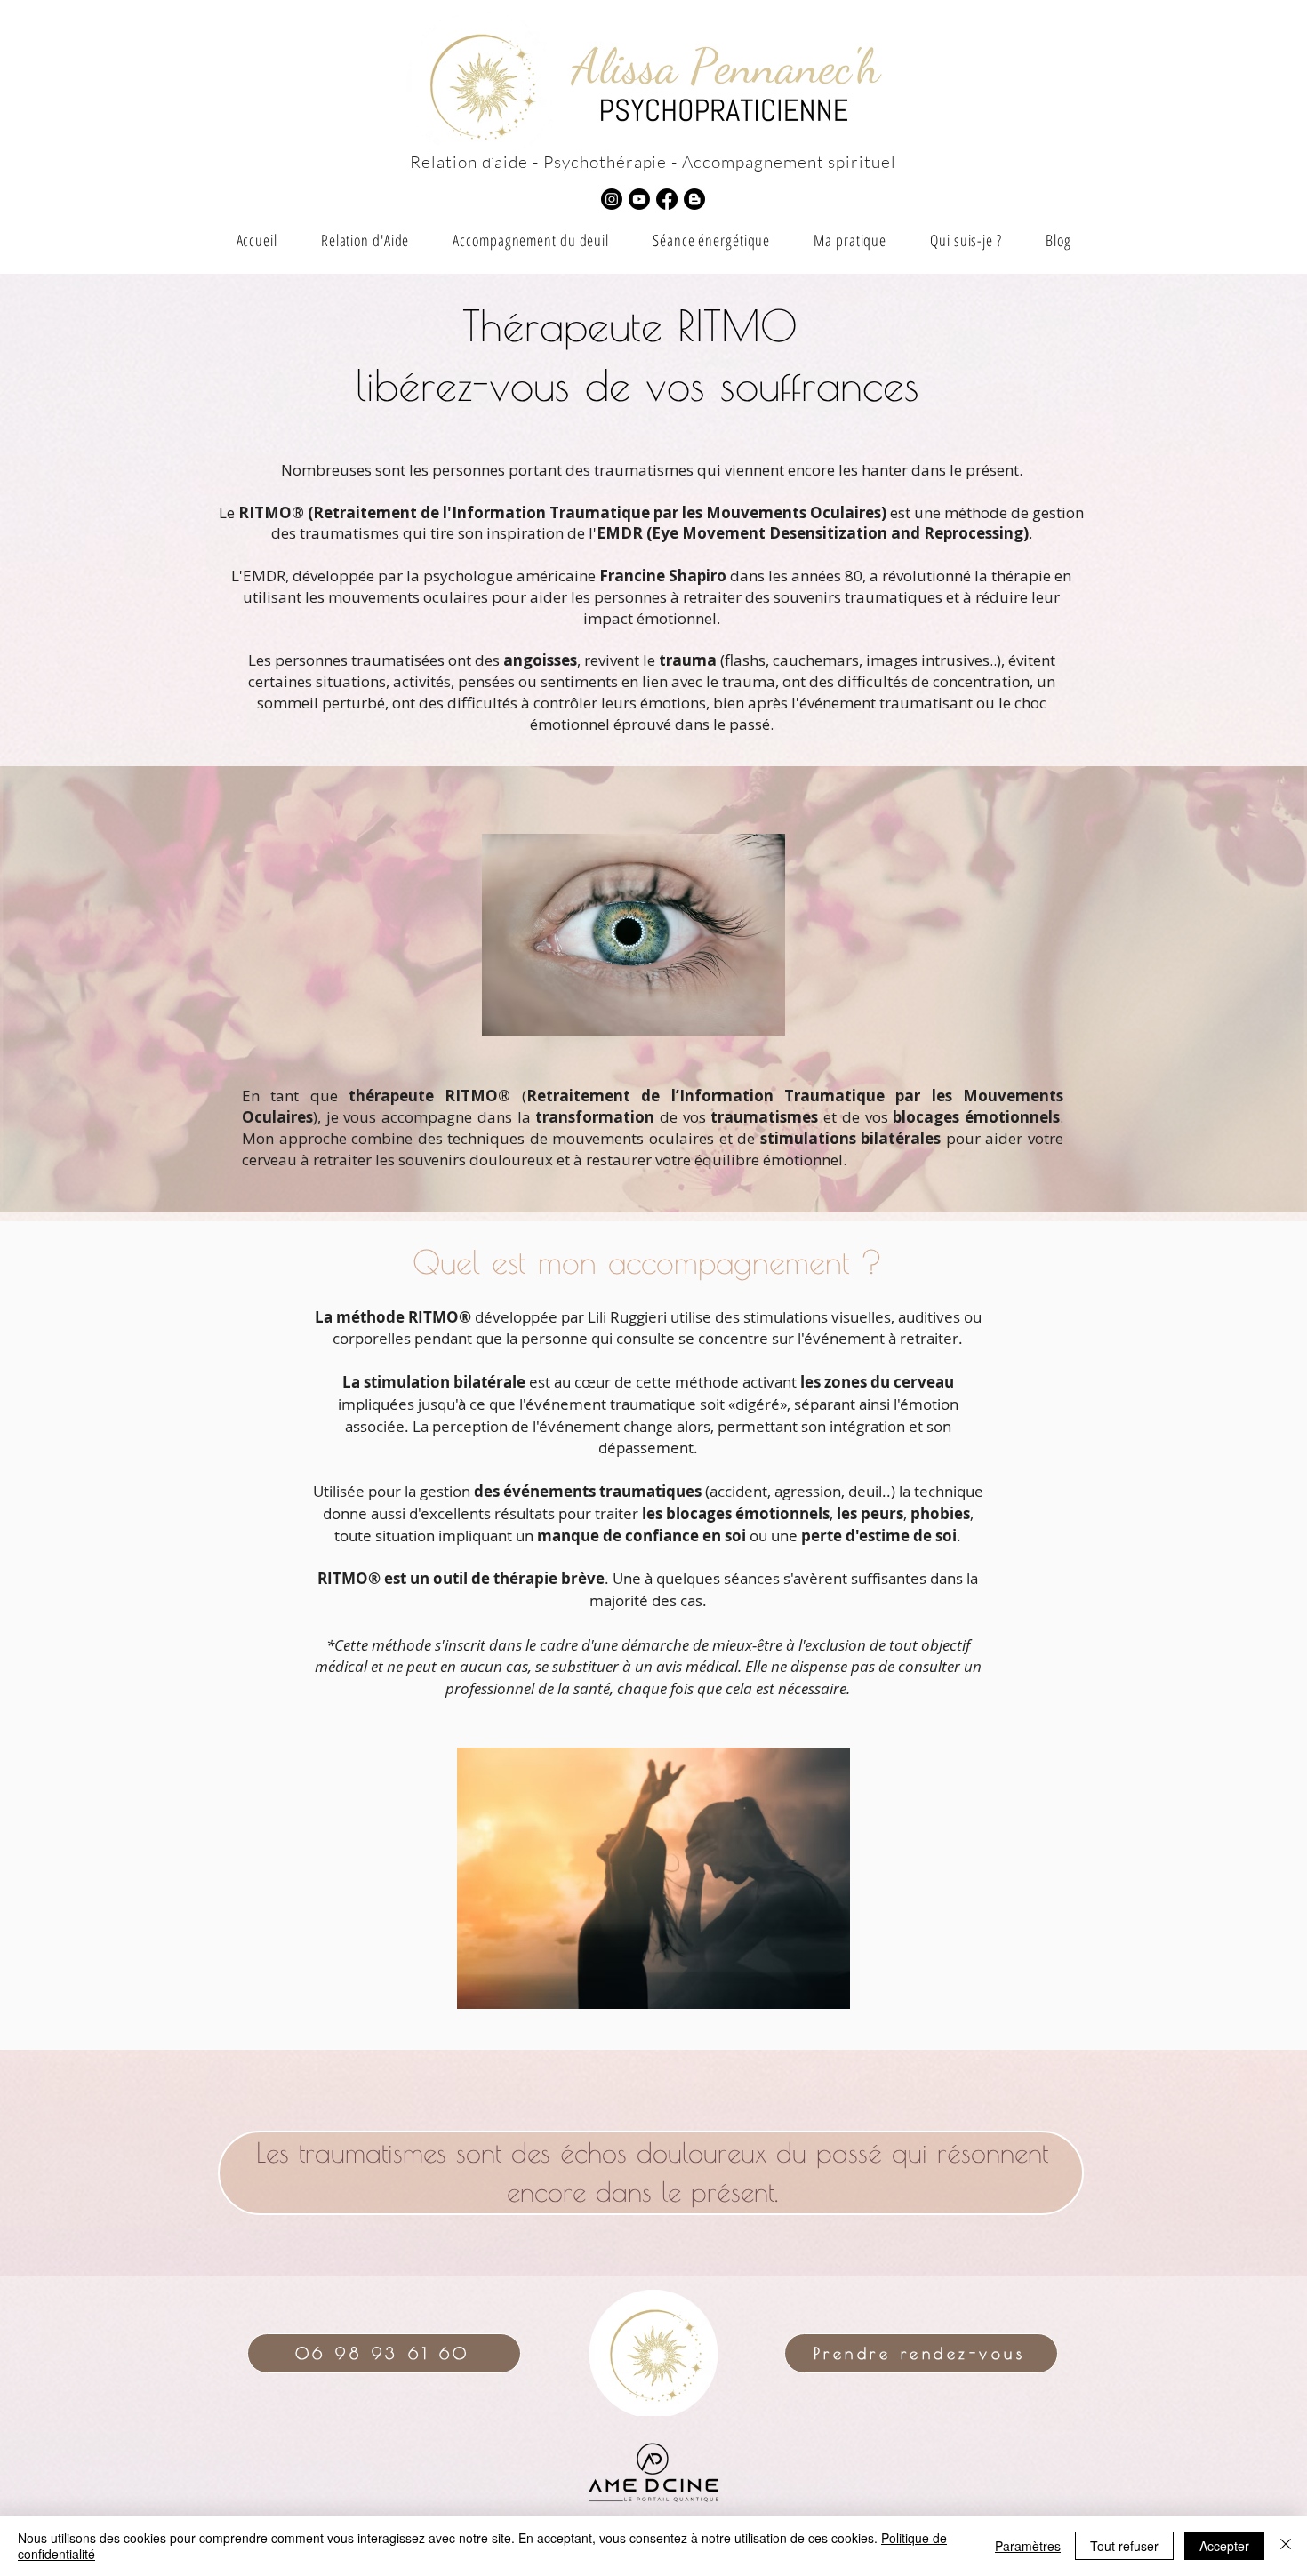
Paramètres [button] (1028, 2546)
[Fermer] (1286, 2546)
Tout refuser (1124, 2546)
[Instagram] (612, 199)
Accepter (1224, 2546)
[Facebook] (667, 199)
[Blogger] (694, 199)
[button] (531, 240)
